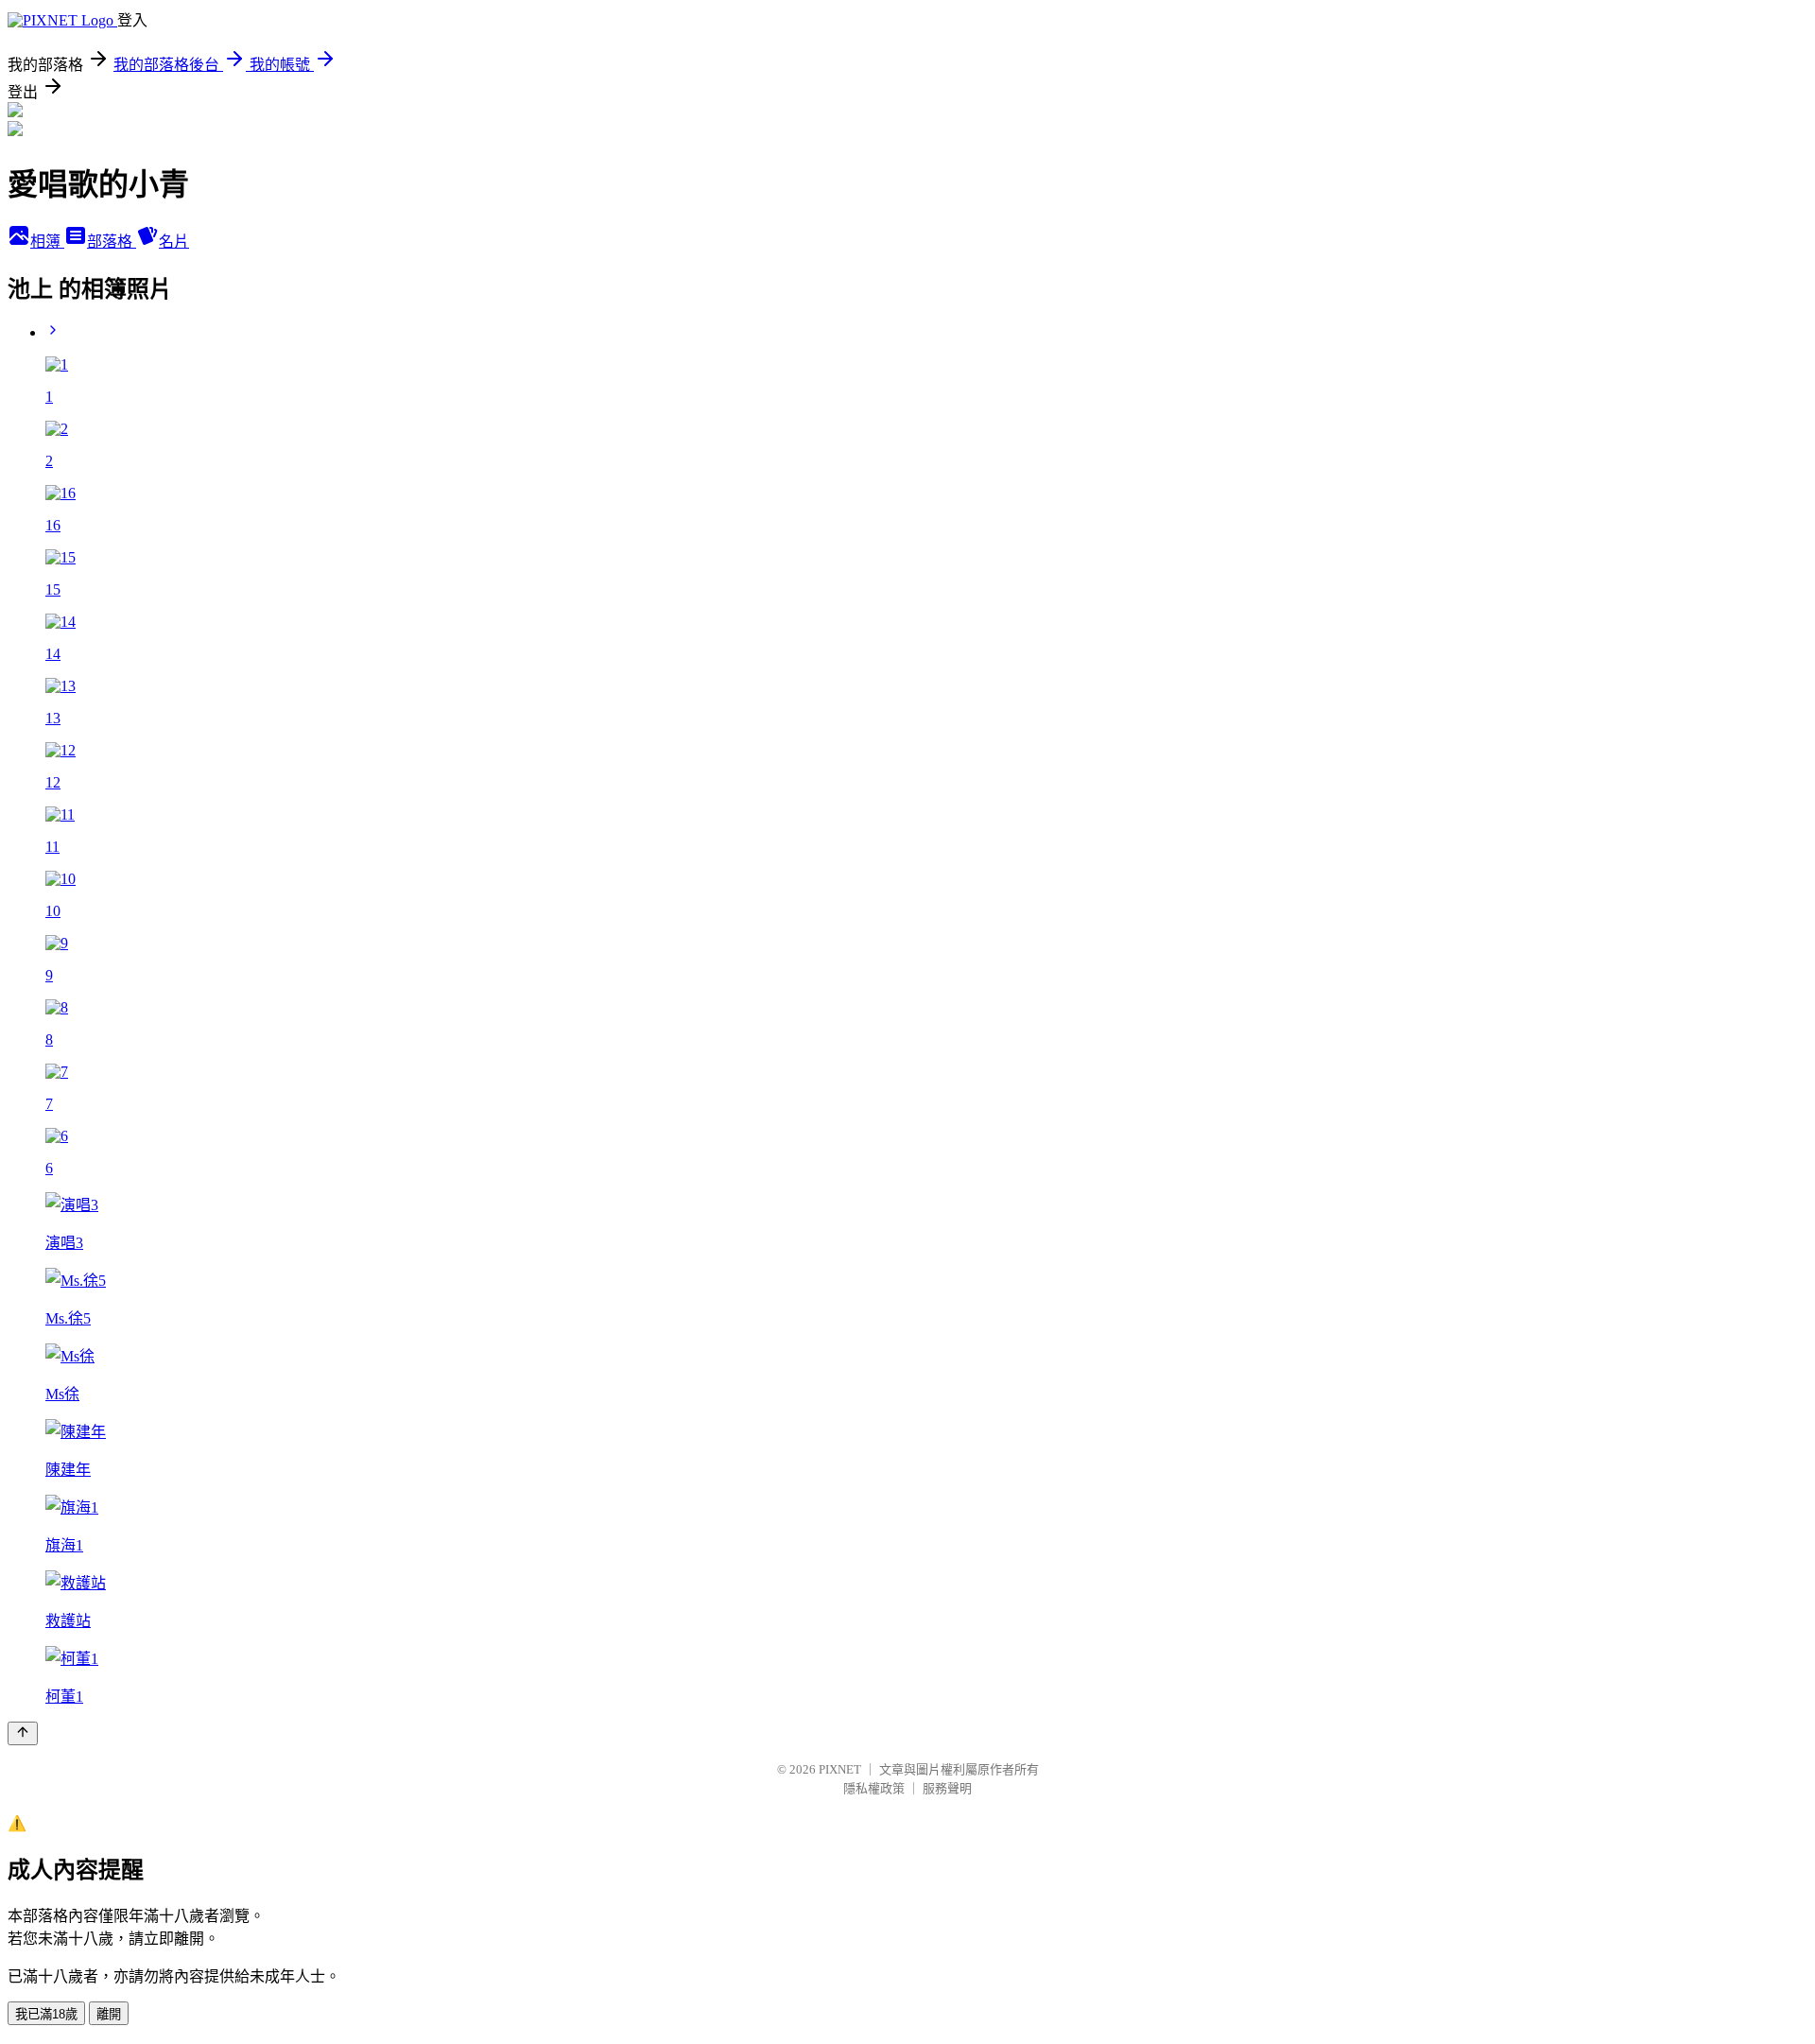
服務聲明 (947, 1788)
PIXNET (840, 1769)
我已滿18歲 (46, 2014)
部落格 (112, 242)
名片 (174, 242)
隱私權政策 (874, 1788)
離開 (109, 2014)
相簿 (47, 242)
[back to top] (23, 1733)
